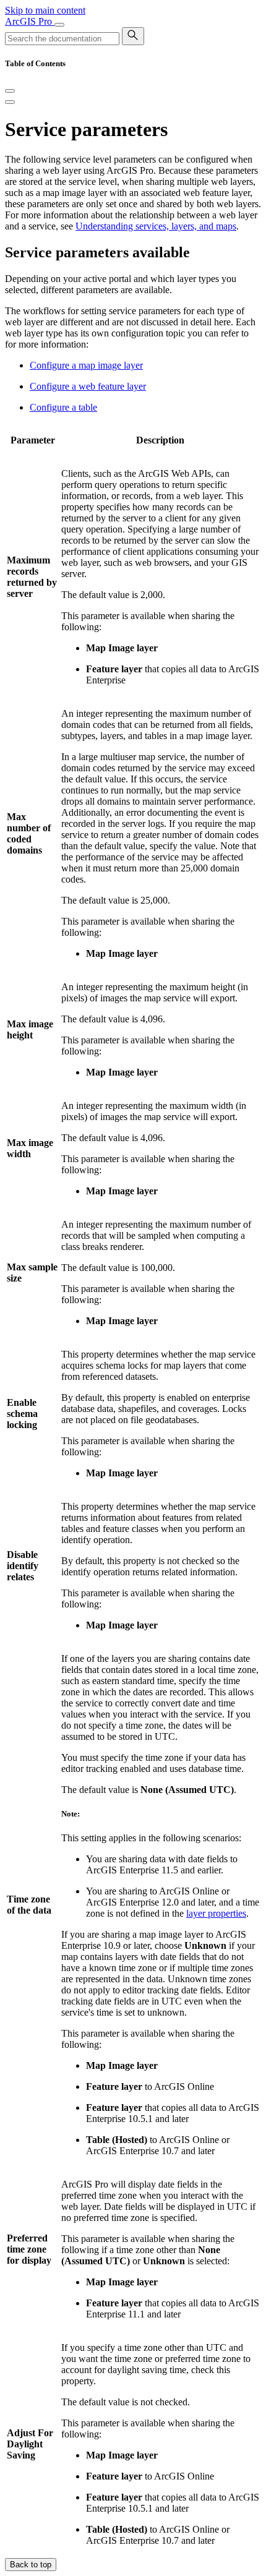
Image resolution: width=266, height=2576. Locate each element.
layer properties (216, 1913)
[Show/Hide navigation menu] (59, 25)
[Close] (10, 91)
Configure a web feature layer (88, 386)
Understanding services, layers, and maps (156, 226)
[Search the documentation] (133, 36)
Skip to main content (45, 10)
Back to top (31, 2565)
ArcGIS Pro (30, 21)
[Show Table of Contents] (10, 102)
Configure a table (63, 407)
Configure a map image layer (86, 365)
